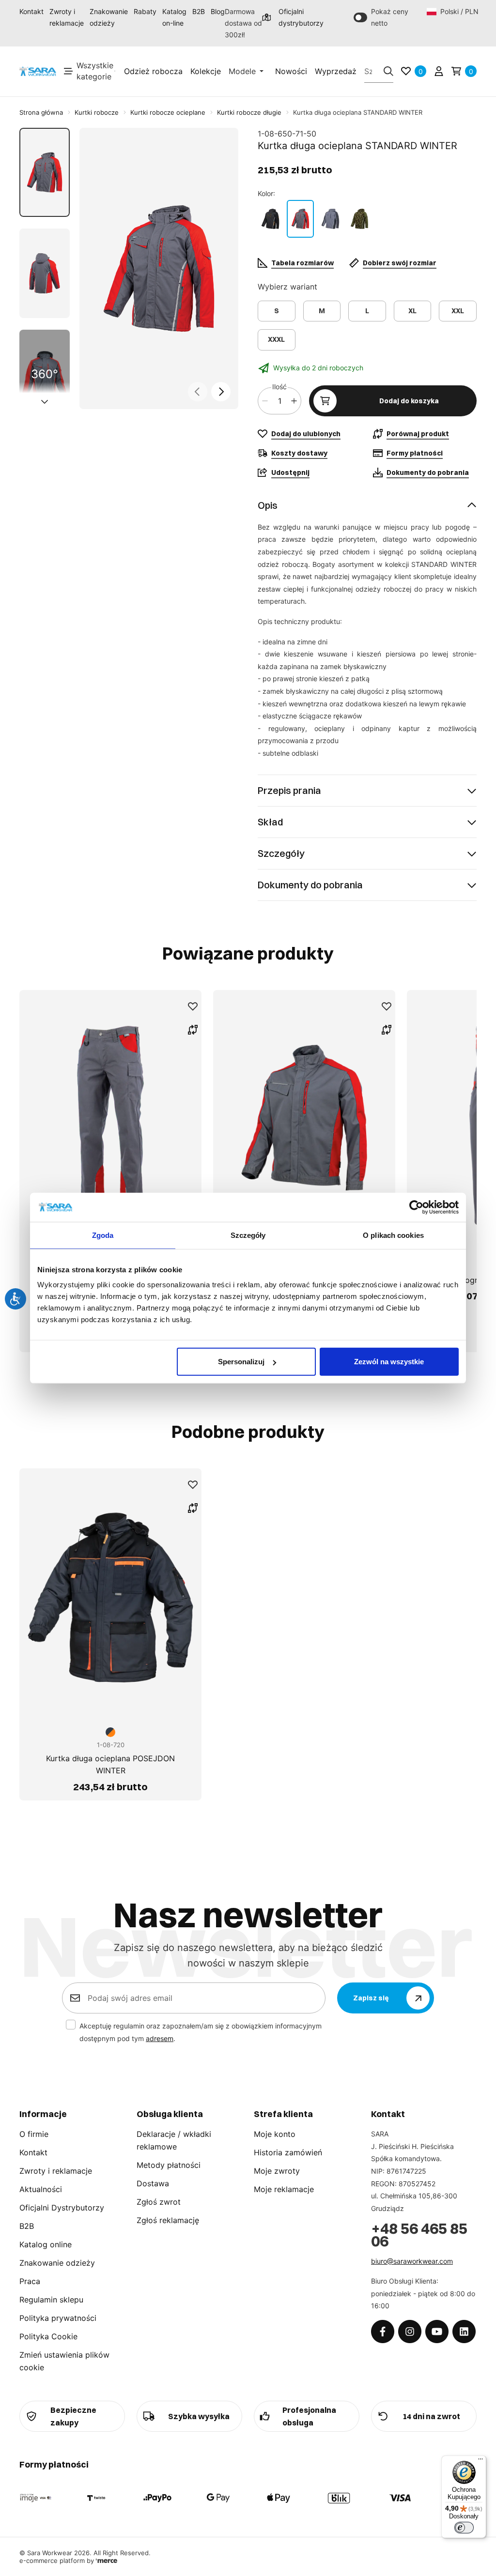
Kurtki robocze (97, 112)
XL (412, 311)
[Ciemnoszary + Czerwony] (300, 219)
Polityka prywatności (58, 2318)
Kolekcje (206, 71)
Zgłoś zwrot (159, 2202)
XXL (458, 311)
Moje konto (275, 2134)
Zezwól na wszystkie (389, 1362)
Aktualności (41, 2189)
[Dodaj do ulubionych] (193, 1006)
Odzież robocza (153, 71)
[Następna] (221, 392)
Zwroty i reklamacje (67, 17)
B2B (199, 11)
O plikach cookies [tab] (393, 1235)
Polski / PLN (458, 11)
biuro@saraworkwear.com (412, 2261)
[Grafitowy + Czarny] (270, 219)
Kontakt (31, 11)
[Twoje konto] (439, 71)
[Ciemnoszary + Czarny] (330, 219)
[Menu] (480, 2461)
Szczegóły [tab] (248, 1235)
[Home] (38, 71)
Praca (30, 2281)
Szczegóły (281, 853)
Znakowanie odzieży (109, 17)
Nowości (291, 71)
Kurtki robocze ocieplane (168, 112)
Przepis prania (289, 790)
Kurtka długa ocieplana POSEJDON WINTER (110, 1765)
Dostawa (153, 2183)
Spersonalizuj (241, 1362)
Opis (268, 505)
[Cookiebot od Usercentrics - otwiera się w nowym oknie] (416, 1207)
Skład (270, 822)
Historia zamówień (288, 2152)
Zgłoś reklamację (168, 2220)
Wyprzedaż (336, 71)
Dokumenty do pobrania (310, 885)
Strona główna (41, 112)
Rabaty (145, 11)
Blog (218, 11)
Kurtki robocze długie (249, 112)
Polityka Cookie (48, 2336)
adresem (160, 2038)
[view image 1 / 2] (159, 269)
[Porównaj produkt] (193, 1030)
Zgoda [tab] (103, 1235)
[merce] (107, 2561)
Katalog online (46, 2244)
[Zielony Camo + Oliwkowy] (359, 219)
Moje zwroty (277, 2171)
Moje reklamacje (284, 2189)
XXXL (276, 339)
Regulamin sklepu (51, 2300)
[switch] (464, 2528)
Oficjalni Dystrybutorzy (62, 2208)
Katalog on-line (174, 17)
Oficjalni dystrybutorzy (297, 17)
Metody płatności (169, 2165)
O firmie (34, 2134)
